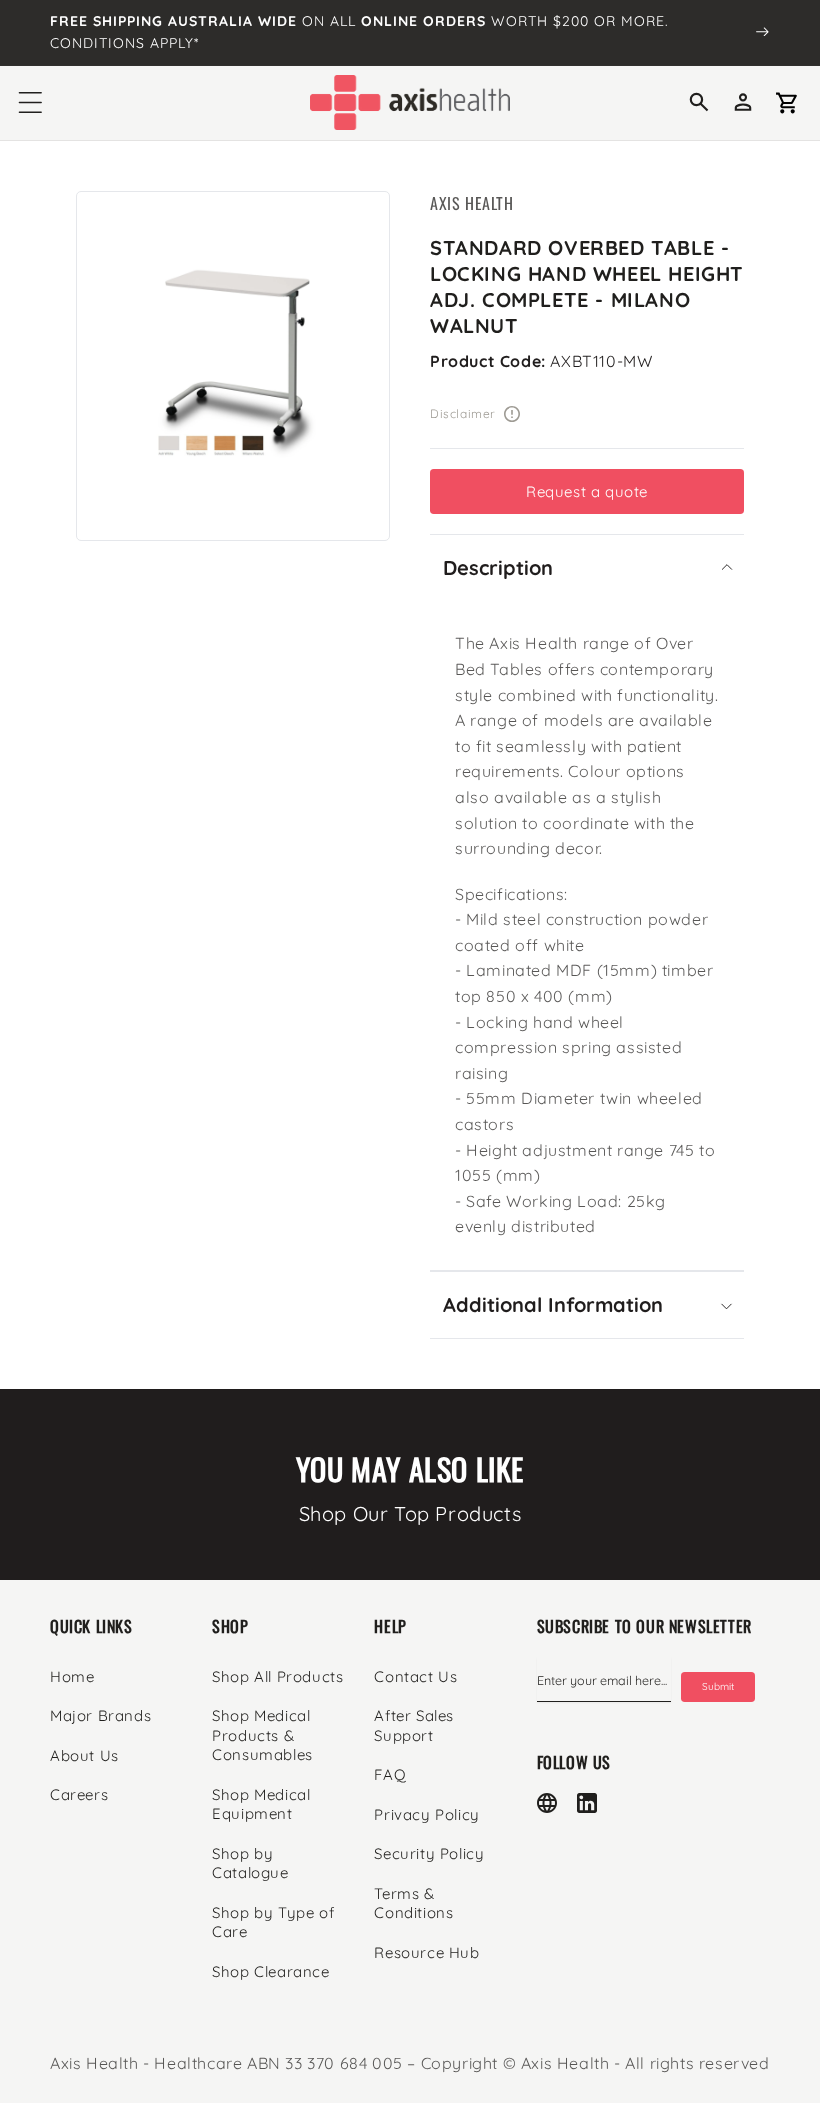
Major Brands (100, 1715)
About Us (84, 1755)
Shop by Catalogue (250, 1863)
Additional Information (553, 1304)
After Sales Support (414, 1725)
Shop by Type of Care (273, 1922)
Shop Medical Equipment (261, 1804)
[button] (30, 103)
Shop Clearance (270, 1971)
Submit (718, 1686)
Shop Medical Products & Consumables (262, 1735)
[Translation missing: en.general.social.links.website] (547, 1803)
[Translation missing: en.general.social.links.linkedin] (587, 1803)
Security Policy (429, 1853)
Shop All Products (277, 1676)
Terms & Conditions (413, 1903)
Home (72, 1676)
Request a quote (587, 491)
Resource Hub (426, 1952)
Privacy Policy (426, 1814)
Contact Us (415, 1676)
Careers (79, 1794)
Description (498, 567)
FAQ (390, 1774)
